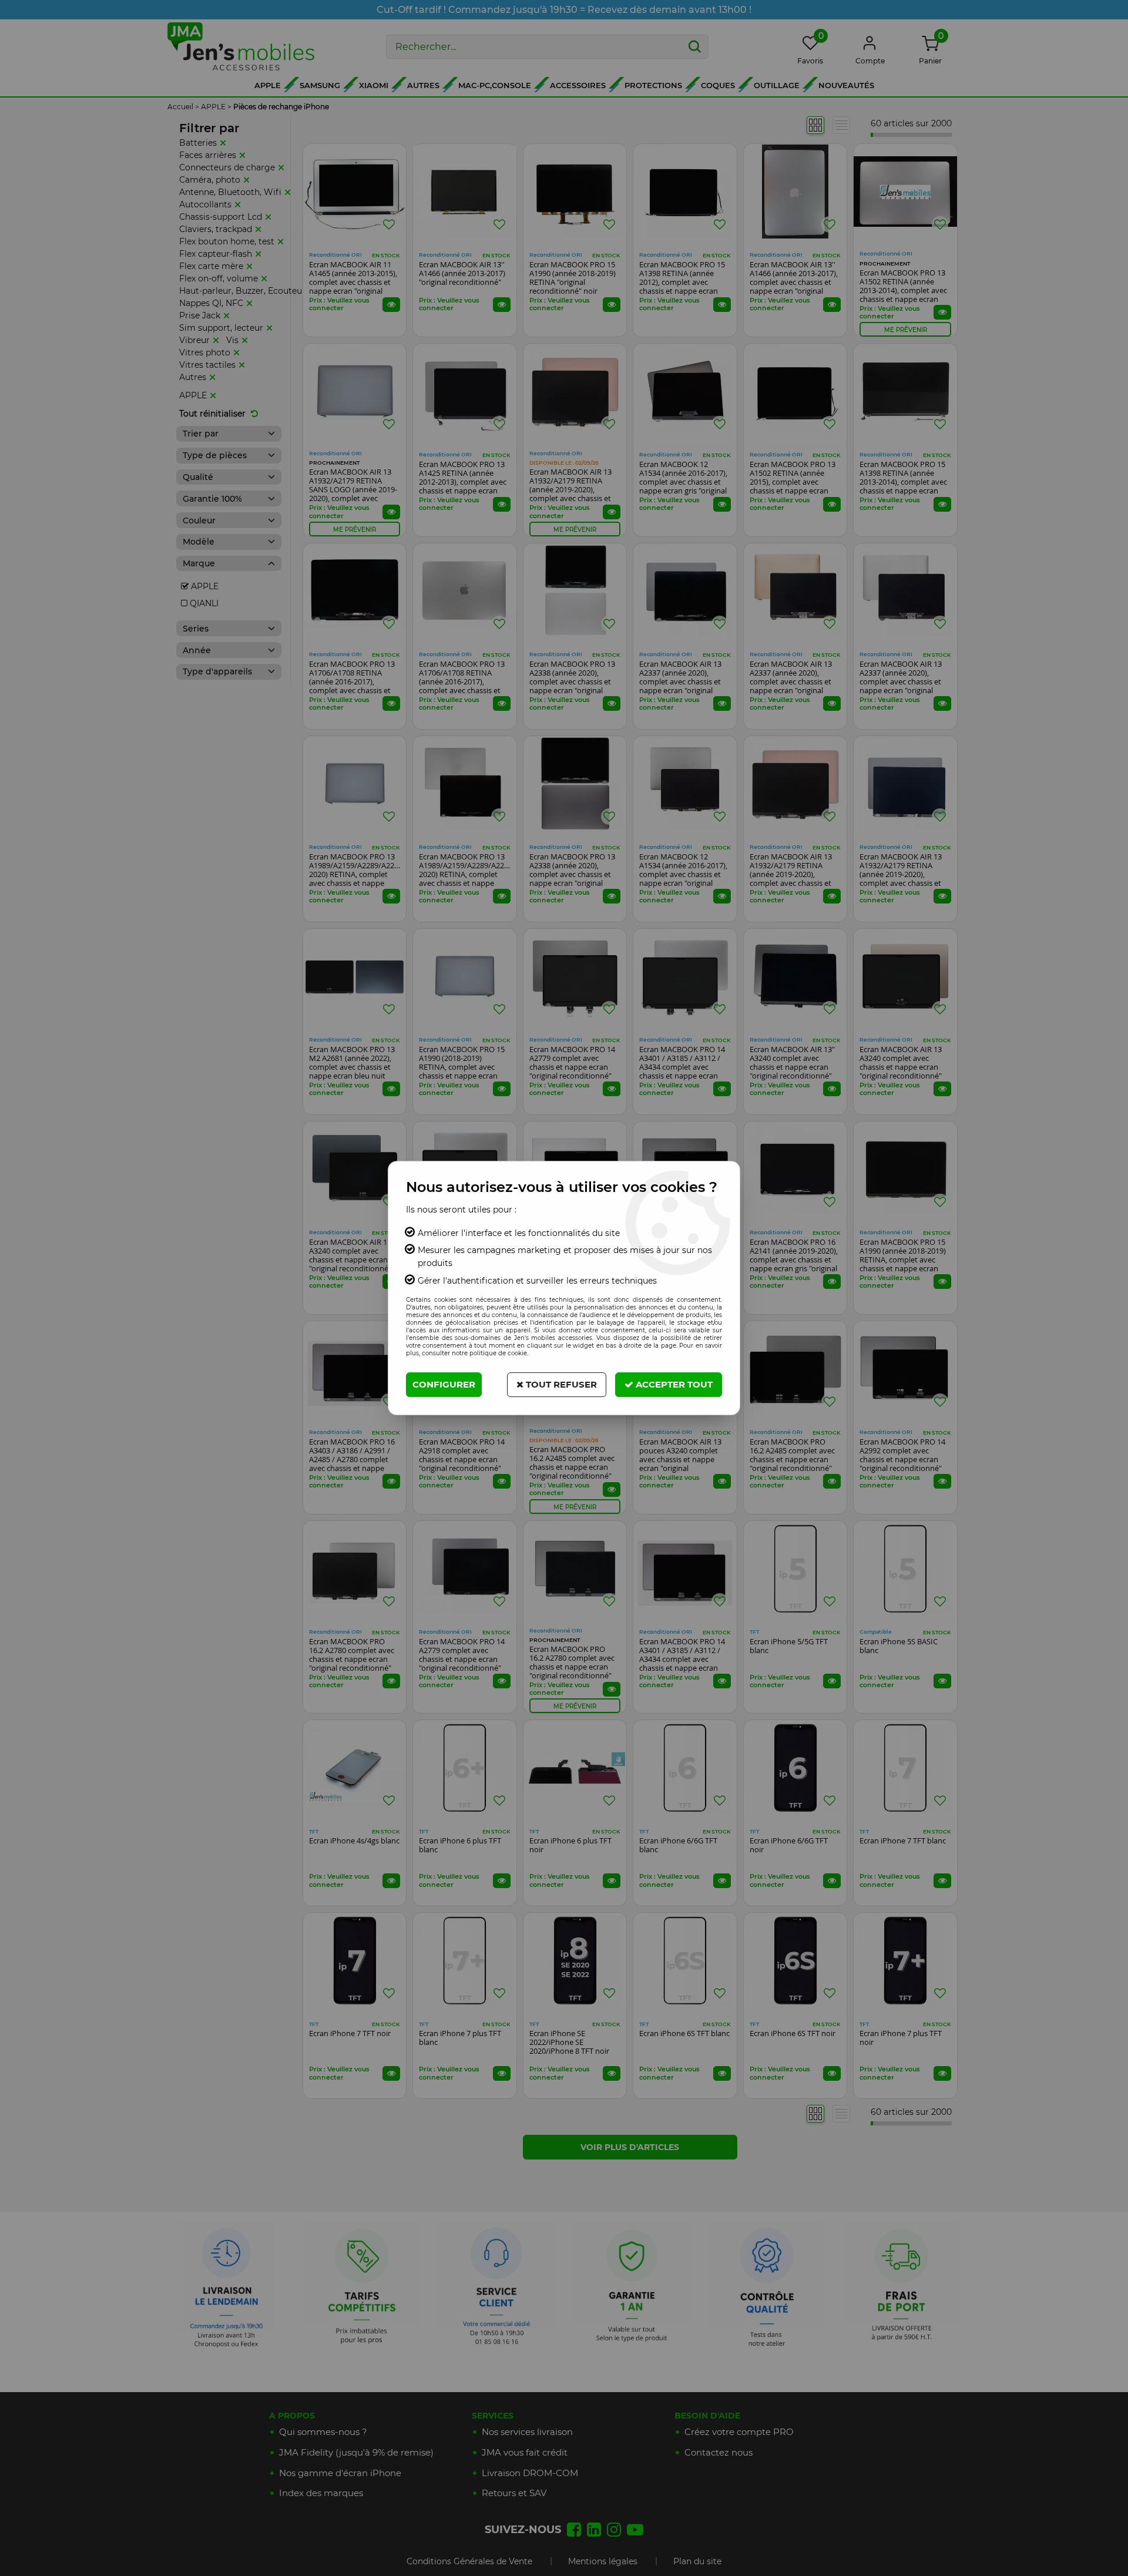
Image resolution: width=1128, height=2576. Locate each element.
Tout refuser (560, 1384)
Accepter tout (673, 1384)
